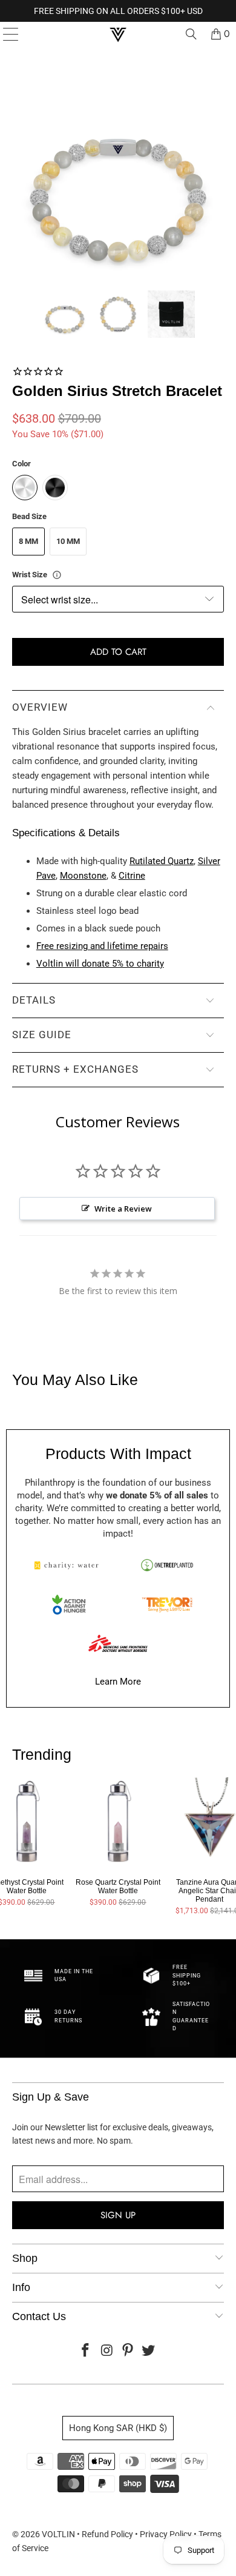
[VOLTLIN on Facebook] (86, 2351)
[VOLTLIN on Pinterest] (128, 2351)
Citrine (132, 876)
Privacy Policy (166, 2534)
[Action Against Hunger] (69, 1605)
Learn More (118, 1682)
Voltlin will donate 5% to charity (100, 964)
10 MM (68, 541)
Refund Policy (107, 2534)
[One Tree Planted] (167, 1565)
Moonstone (83, 876)
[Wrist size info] (57, 575)
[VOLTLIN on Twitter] (149, 2351)
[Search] (191, 34)
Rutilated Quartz (162, 861)
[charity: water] (69, 1565)
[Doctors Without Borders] (118, 1643)
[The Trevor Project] (167, 1605)
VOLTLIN (58, 2534)
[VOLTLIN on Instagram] (107, 2351)
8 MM (28, 541)
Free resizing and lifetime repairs (102, 946)
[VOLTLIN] (118, 34)
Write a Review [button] (123, 1209)
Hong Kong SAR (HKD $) (118, 2428)
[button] (65, 314)
